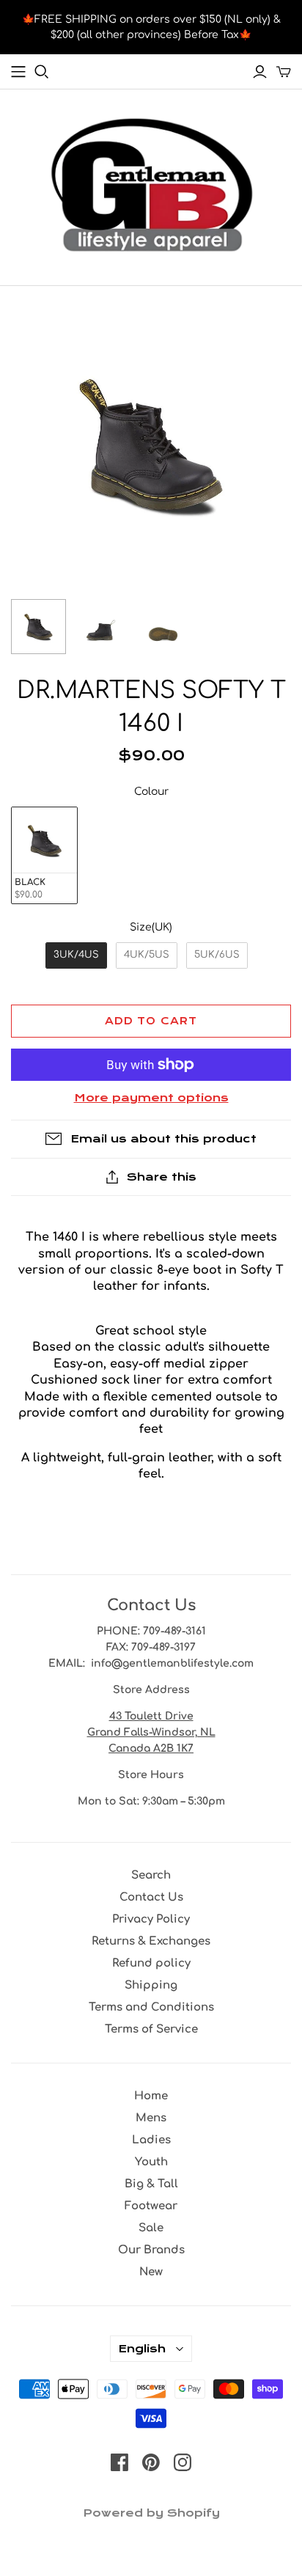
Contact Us (151, 1897)
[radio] (44, 855)
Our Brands (151, 2250)
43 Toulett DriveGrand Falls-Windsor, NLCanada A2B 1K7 (151, 1732)
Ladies (151, 2140)
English (142, 2349)
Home (151, 2096)
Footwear (151, 2206)
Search (151, 1875)
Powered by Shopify (151, 2513)
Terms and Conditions (151, 2007)
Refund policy (151, 1963)
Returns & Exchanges (151, 1941)
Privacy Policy (151, 1919)
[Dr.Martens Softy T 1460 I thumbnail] (38, 627)
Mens (151, 2118)
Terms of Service (151, 2029)
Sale (151, 2228)
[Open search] (42, 72)
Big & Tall (151, 2184)
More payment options (151, 1098)
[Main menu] (18, 72)
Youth (151, 2162)
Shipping (151, 1985)
